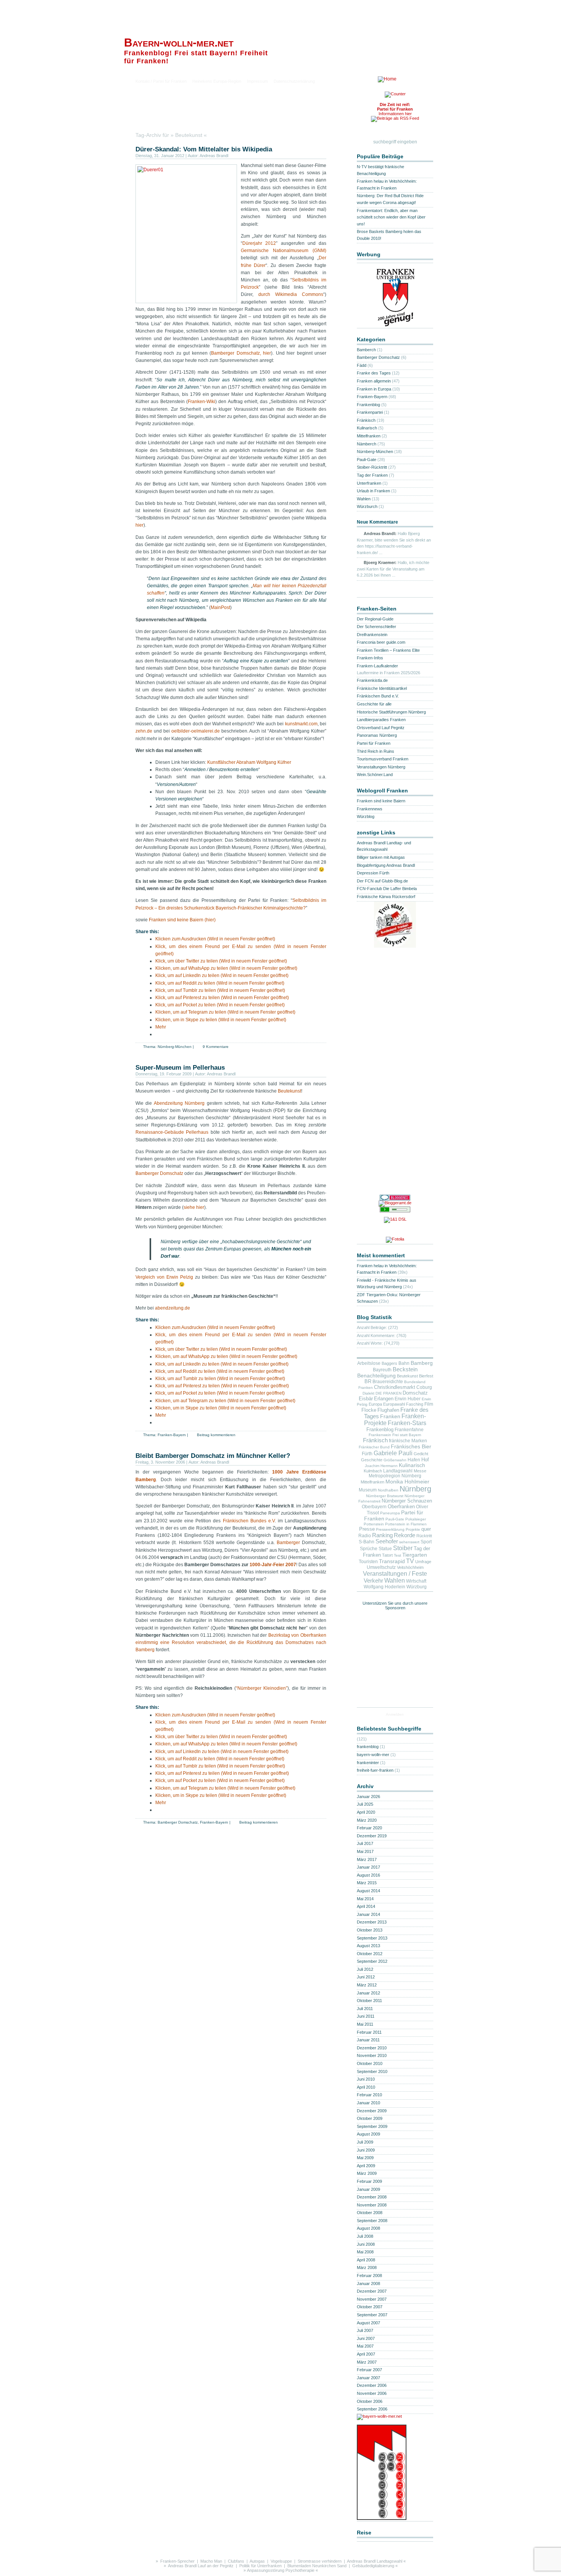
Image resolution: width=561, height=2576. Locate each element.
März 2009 (367, 2173)
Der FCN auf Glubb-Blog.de (382, 881)
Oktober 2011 (369, 2001)
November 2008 (372, 2205)
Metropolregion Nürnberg (395, 1476)
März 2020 (367, 1820)
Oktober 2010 (370, 2063)
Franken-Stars (407, 1423)
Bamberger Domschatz (159, 1173)
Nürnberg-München (175, 1047)
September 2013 (372, 1938)
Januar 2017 (368, 1867)
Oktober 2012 (370, 1954)
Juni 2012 (366, 1977)
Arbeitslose (369, 1363)
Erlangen (384, 1399)
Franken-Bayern (172, 1435)
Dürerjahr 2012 (259, 243)
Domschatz (415, 1393)
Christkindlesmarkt (395, 1387)
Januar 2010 (368, 2103)
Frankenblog (368, 405)
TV (410, 1561)
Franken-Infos (370, 658)
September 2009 (372, 2126)
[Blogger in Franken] (382, 2518)
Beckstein (405, 1369)
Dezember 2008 (372, 2197)
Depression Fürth (373, 873)
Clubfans (236, 2561)
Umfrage (423, 1562)
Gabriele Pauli (393, 1453)
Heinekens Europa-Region (217, 81)
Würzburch (367, 506)
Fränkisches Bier (411, 1446)
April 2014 (366, 1906)
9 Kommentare (216, 1047)
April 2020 (366, 1812)
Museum (368, 1490)
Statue (385, 1548)
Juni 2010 (366, 2079)
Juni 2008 (366, 2244)
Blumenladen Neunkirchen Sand (317, 2566)
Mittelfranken (369, 436)
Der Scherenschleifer (376, 627)
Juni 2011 (366, 2016)
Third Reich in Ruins (376, 751)
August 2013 (368, 1946)
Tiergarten (415, 1555)
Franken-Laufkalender (377, 666)
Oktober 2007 (370, 2307)
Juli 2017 (365, 1843)
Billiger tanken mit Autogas (381, 857)
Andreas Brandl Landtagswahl (375, 2561)
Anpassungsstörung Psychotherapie (281, 2570)
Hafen (414, 1460)
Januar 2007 (368, 2378)
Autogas (257, 2561)
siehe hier (194, 1207)
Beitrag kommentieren (216, 1435)
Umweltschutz (381, 1567)
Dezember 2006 (372, 2385)
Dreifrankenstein (372, 635)
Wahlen (364, 499)
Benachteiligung (376, 1376)
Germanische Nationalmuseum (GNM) (284, 251)
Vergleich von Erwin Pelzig (164, 1277)
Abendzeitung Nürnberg (179, 1103)
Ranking (382, 1535)
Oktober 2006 (370, 2401)
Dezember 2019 (372, 1836)
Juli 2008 (365, 2236)
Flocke (369, 1410)
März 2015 (367, 1883)
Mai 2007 (365, 2346)
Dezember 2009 (372, 2111)
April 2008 (366, 2260)
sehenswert (409, 1542)
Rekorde (405, 1535)
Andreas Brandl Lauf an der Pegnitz (201, 2566)
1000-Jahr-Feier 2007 (273, 1565)
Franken (390, 1417)
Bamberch (366, 350)
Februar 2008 (369, 2275)
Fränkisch (366, 420)
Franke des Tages (374, 373)
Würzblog (366, 816)
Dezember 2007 (372, 2291)
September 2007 (372, 2315)
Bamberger (288, 1543)
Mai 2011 (365, 2024)
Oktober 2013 (370, 1930)
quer (426, 1529)
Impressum (257, 81)
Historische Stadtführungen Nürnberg (391, 712)
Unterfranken (369, 483)
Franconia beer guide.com (381, 642)
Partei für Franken (374, 743)
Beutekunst (289, 1091)
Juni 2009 (366, 2150)
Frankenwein (380, 1435)
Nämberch (367, 444)
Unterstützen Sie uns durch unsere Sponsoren (395, 1605)
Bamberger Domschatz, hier (241, 353)
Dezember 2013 (372, 1922)
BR (368, 1381)
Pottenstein (374, 1524)
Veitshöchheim (410, 1567)
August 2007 (368, 2323)
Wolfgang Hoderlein (384, 1587)
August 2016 (368, 1875)
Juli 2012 (365, 1969)
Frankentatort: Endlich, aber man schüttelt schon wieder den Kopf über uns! (391, 217)
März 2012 (367, 1985)
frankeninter (368, 1763)
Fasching (415, 1404)
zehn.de (144, 731)
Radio (365, 1536)
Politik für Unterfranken (260, 2566)
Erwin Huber (408, 1399)
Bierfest (426, 1376)
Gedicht (421, 1454)
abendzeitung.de (172, 1308)
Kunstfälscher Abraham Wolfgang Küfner (249, 762)
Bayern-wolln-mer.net (179, 43)
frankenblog (368, 1747)
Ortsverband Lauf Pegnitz (381, 728)
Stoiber (403, 1548)
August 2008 (368, 2228)
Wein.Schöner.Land (375, 775)
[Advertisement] (225, 116)
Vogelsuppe (281, 2561)
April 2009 (366, 2166)
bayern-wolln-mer (373, 1755)
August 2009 (368, 2134)
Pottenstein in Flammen (406, 1524)
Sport (426, 1542)
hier (139, 525)
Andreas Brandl (214, 156)
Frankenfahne (409, 1430)
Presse (367, 1529)
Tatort (387, 1555)
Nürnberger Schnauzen (407, 1501)
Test (397, 1555)
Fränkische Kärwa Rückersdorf (386, 897)
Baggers (389, 1363)
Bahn (404, 1363)
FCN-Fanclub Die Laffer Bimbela (387, 889)
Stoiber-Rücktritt (372, 467)
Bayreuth (382, 1370)
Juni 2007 (366, 2338)
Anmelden (395, 1714)
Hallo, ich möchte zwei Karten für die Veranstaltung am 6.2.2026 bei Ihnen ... (393, 569)
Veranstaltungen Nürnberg (381, 767)
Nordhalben (388, 1490)
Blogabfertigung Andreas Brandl (386, 865)
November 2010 (372, 2055)
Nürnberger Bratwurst (385, 1496)
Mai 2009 (365, 2158)
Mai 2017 (365, 1851)
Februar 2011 (369, 2032)
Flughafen (388, 1410)
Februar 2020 (369, 1828)
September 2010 (372, 2071)
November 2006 (372, 2393)
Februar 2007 (369, 2370)
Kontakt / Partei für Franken (161, 81)
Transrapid (392, 1561)
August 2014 (368, 1891)
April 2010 (366, 2087)
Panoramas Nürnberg (377, 735)
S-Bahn (367, 1542)
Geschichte (372, 1460)
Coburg (424, 1387)
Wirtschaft (416, 1581)
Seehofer (387, 1541)
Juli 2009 (365, 2142)
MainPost (220, 607)
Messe (420, 1471)
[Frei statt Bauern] (395, 945)
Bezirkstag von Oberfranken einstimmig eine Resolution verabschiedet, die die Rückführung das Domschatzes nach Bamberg (231, 1642)
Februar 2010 (369, 2095)
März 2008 (367, 2267)
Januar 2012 (368, 1993)
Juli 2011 (365, 2009)
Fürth (367, 1454)
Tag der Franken (372, 475)
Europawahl (394, 1404)
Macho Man (211, 2561)
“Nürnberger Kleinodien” (262, 1688)
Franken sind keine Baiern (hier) (182, 920)
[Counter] (395, 95)
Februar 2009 (369, 2181)
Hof (425, 1460)
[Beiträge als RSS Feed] (395, 120)
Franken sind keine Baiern (381, 801)
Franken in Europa (374, 389)
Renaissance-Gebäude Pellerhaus (172, 1132)
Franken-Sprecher (177, 2561)
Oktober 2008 (370, 2213)
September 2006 (372, 2409)
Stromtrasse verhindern (320, 2561)
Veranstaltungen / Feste (395, 1573)
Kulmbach (373, 1471)
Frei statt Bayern (407, 1435)
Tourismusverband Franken (383, 759)
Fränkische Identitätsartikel (382, 688)
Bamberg (422, 1363)
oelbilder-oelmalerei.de (196, 731)
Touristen (368, 1562)
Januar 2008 (368, 2284)
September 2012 (372, 1961)
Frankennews (370, 809)
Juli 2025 (365, 1804)
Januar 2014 (368, 1914)
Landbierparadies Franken (381, 720)
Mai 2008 (365, 2252)
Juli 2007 (365, 2330)
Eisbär (366, 1399)
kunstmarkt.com (301, 724)
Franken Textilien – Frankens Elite (388, 650)
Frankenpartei (370, 412)
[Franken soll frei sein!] (395, 325)
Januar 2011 (368, 2040)
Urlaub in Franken (373, 491)
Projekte (413, 1529)
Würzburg (417, 1587)
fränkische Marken (408, 1441)
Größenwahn (395, 1460)
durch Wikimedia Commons (291, 294)
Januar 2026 (368, 1797)
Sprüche (369, 1549)
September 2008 (372, 2221)
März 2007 (367, 2362)
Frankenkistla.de (372, 680)
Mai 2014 (365, 1899)
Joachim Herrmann (381, 1466)
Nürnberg (415, 1489)
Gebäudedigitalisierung (373, 2566)
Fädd (362, 365)
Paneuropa (390, 1513)
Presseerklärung (390, 1529)
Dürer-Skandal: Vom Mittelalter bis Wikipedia (204, 149)
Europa (375, 1404)
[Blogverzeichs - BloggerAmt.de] (395, 1204)
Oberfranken (401, 1507)
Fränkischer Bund (374, 1447)
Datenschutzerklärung (294, 81)
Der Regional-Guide (375, 619)
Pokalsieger (416, 1519)
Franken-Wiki (202, 402)
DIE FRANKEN (389, 1393)
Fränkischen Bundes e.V (249, 1521)
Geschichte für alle (374, 704)
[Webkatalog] (395, 1210)
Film (429, 1404)
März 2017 (367, 1859)
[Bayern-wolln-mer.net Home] (387, 79)
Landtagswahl (398, 1471)
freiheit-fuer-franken (375, 1770)
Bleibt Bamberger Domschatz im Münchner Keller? (213, 1456)
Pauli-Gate (367, 460)
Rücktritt (424, 1536)
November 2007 (372, 2299)
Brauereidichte (388, 1381)
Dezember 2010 (372, 2048)
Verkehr (373, 1581)
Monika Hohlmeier (407, 1482)
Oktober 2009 (370, 2118)
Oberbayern (374, 1507)
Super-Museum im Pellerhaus (180, 1068)
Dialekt (368, 1393)
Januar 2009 (368, 2189)
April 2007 (366, 2354)
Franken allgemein (374, 381)
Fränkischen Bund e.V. (378, 696)
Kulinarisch (367, 428)
